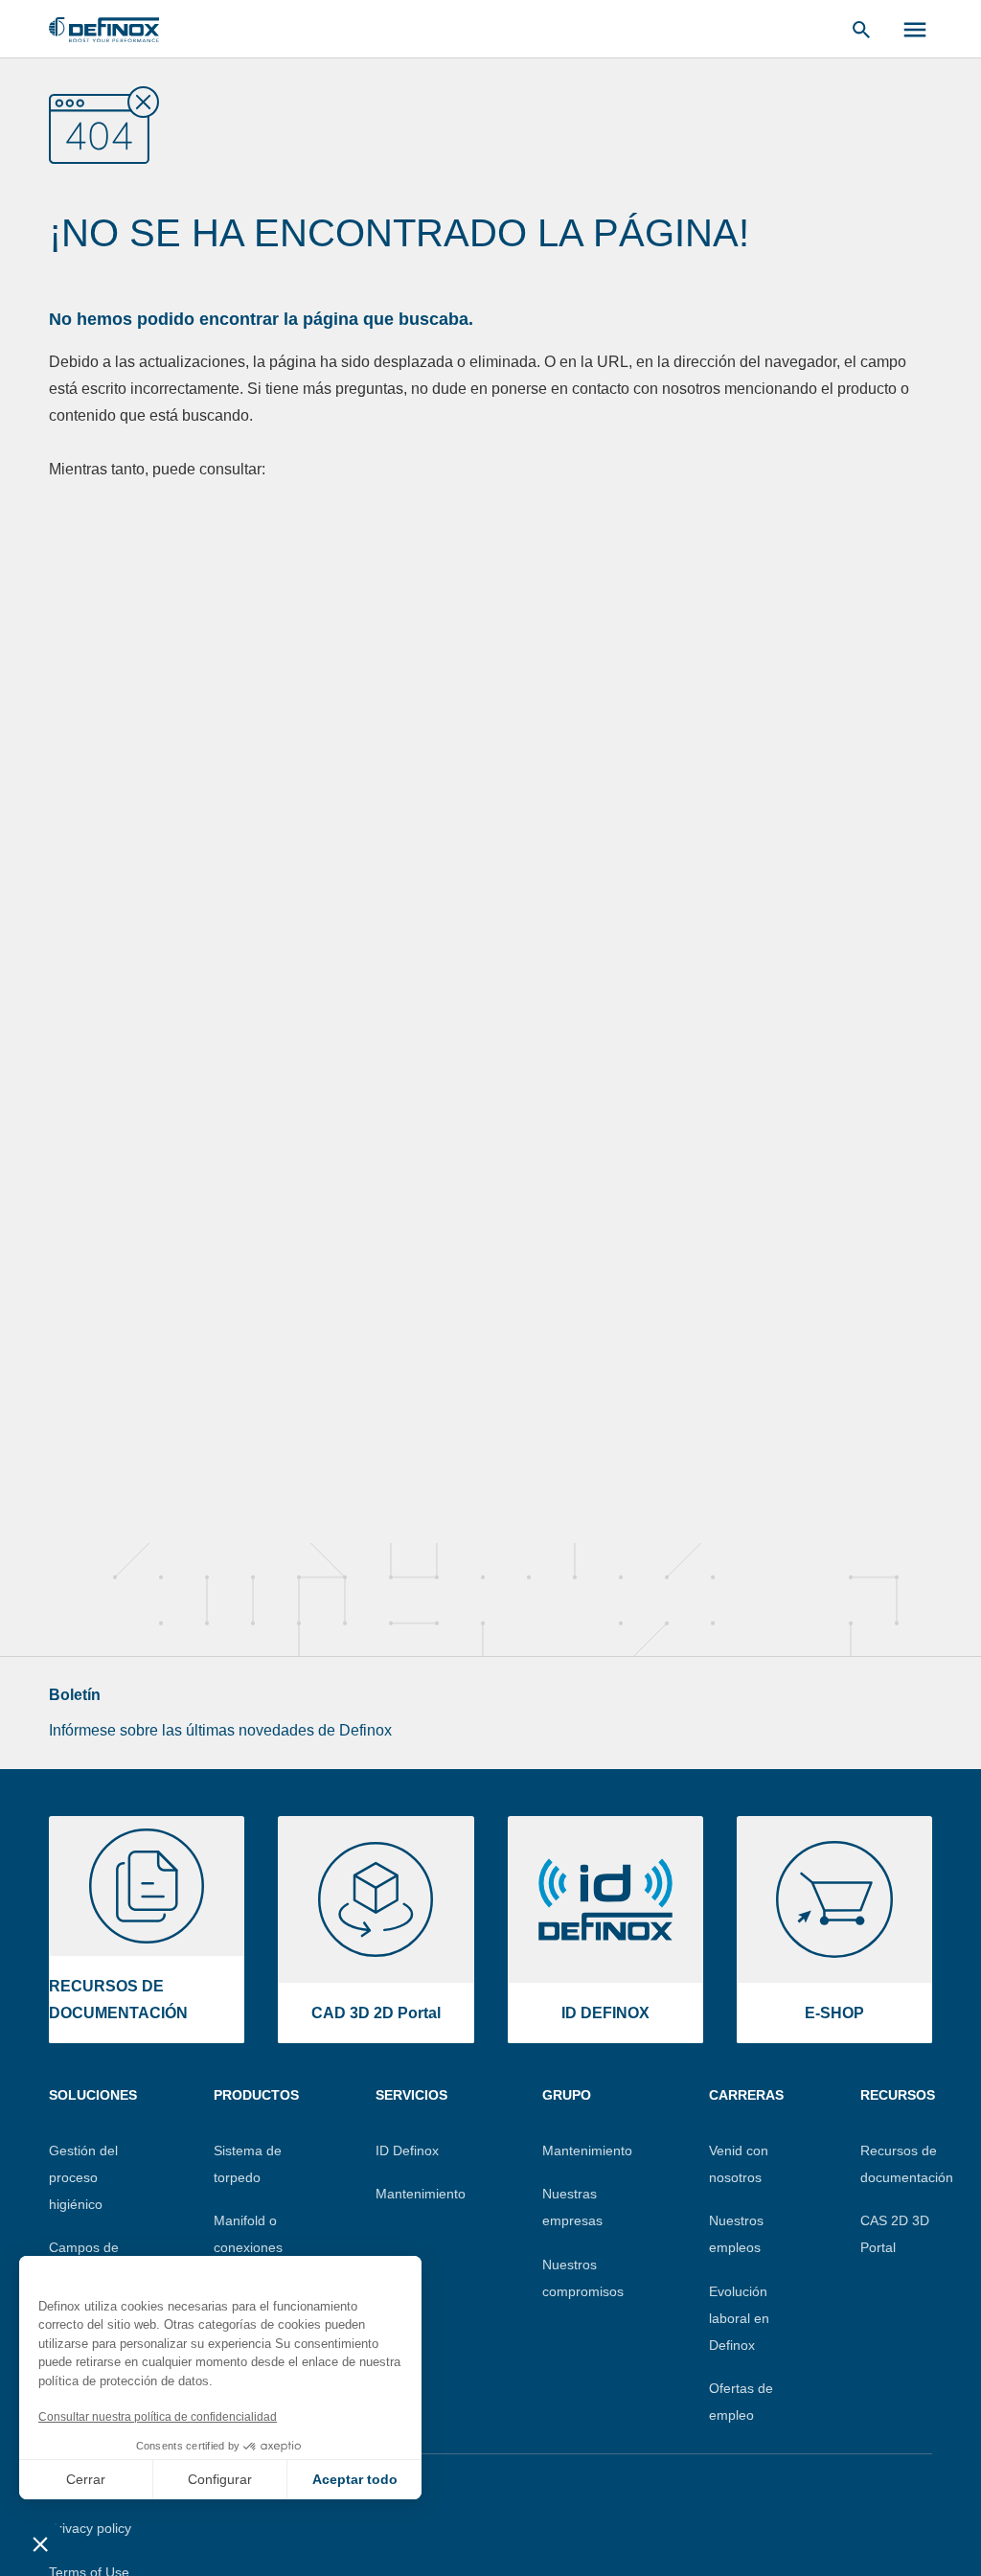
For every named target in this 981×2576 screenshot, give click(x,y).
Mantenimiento (421, 2194)
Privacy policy (90, 2528)
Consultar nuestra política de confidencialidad (158, 2417)
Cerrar (86, 2479)
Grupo (567, 2095)
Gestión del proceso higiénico (83, 2177)
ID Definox (407, 2150)
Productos (256, 2095)
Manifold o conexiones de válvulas (248, 2247)
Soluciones (93, 2095)
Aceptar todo (355, 2479)
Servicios (411, 2095)
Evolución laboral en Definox (739, 2318)
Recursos (898, 2095)
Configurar (220, 2479)
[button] (40, 2543)
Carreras (746, 2095)
